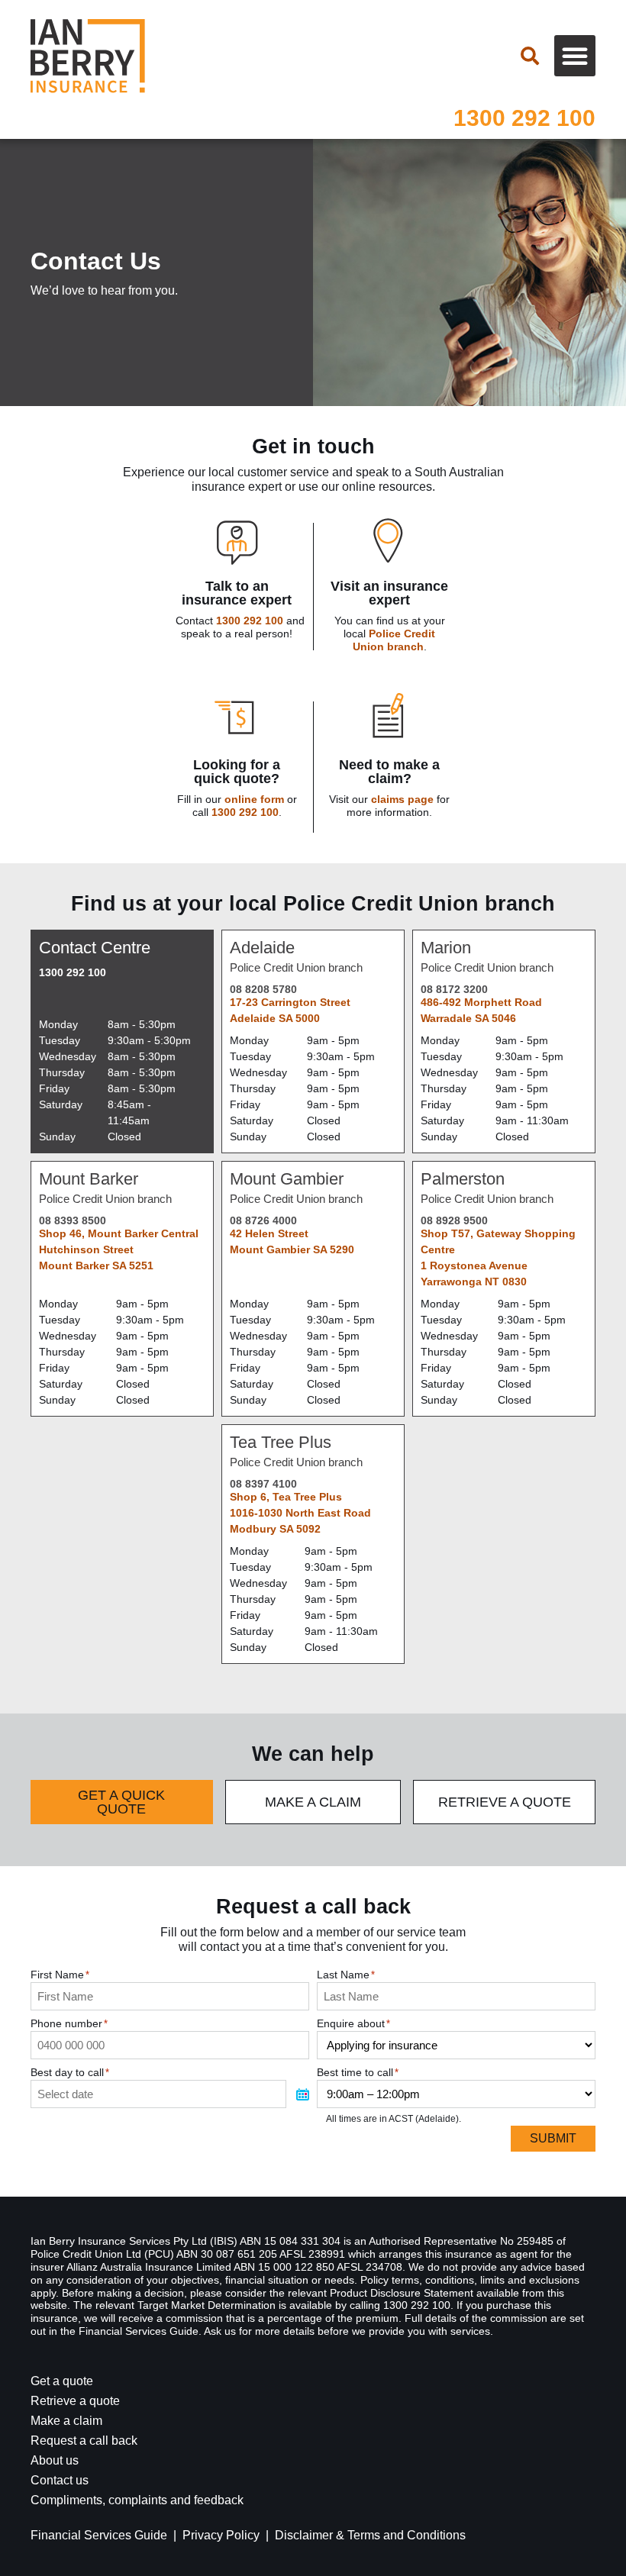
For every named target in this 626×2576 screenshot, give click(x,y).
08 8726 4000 (263, 1220)
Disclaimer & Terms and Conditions (370, 2535)
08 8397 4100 (263, 1484)
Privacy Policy (221, 2535)
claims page (402, 799)
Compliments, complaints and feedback (137, 2500)
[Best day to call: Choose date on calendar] (303, 2094)
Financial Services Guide (99, 2535)
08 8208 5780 (263, 989)
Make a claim (66, 2421)
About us (55, 2460)
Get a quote (62, 2381)
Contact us (60, 2480)
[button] (575, 56)
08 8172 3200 (454, 989)
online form (254, 799)
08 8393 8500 (73, 1220)
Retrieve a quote (75, 2401)
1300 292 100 (524, 118)
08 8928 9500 (454, 1220)
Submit (553, 2138)
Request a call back (84, 2441)
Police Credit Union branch (394, 640)
